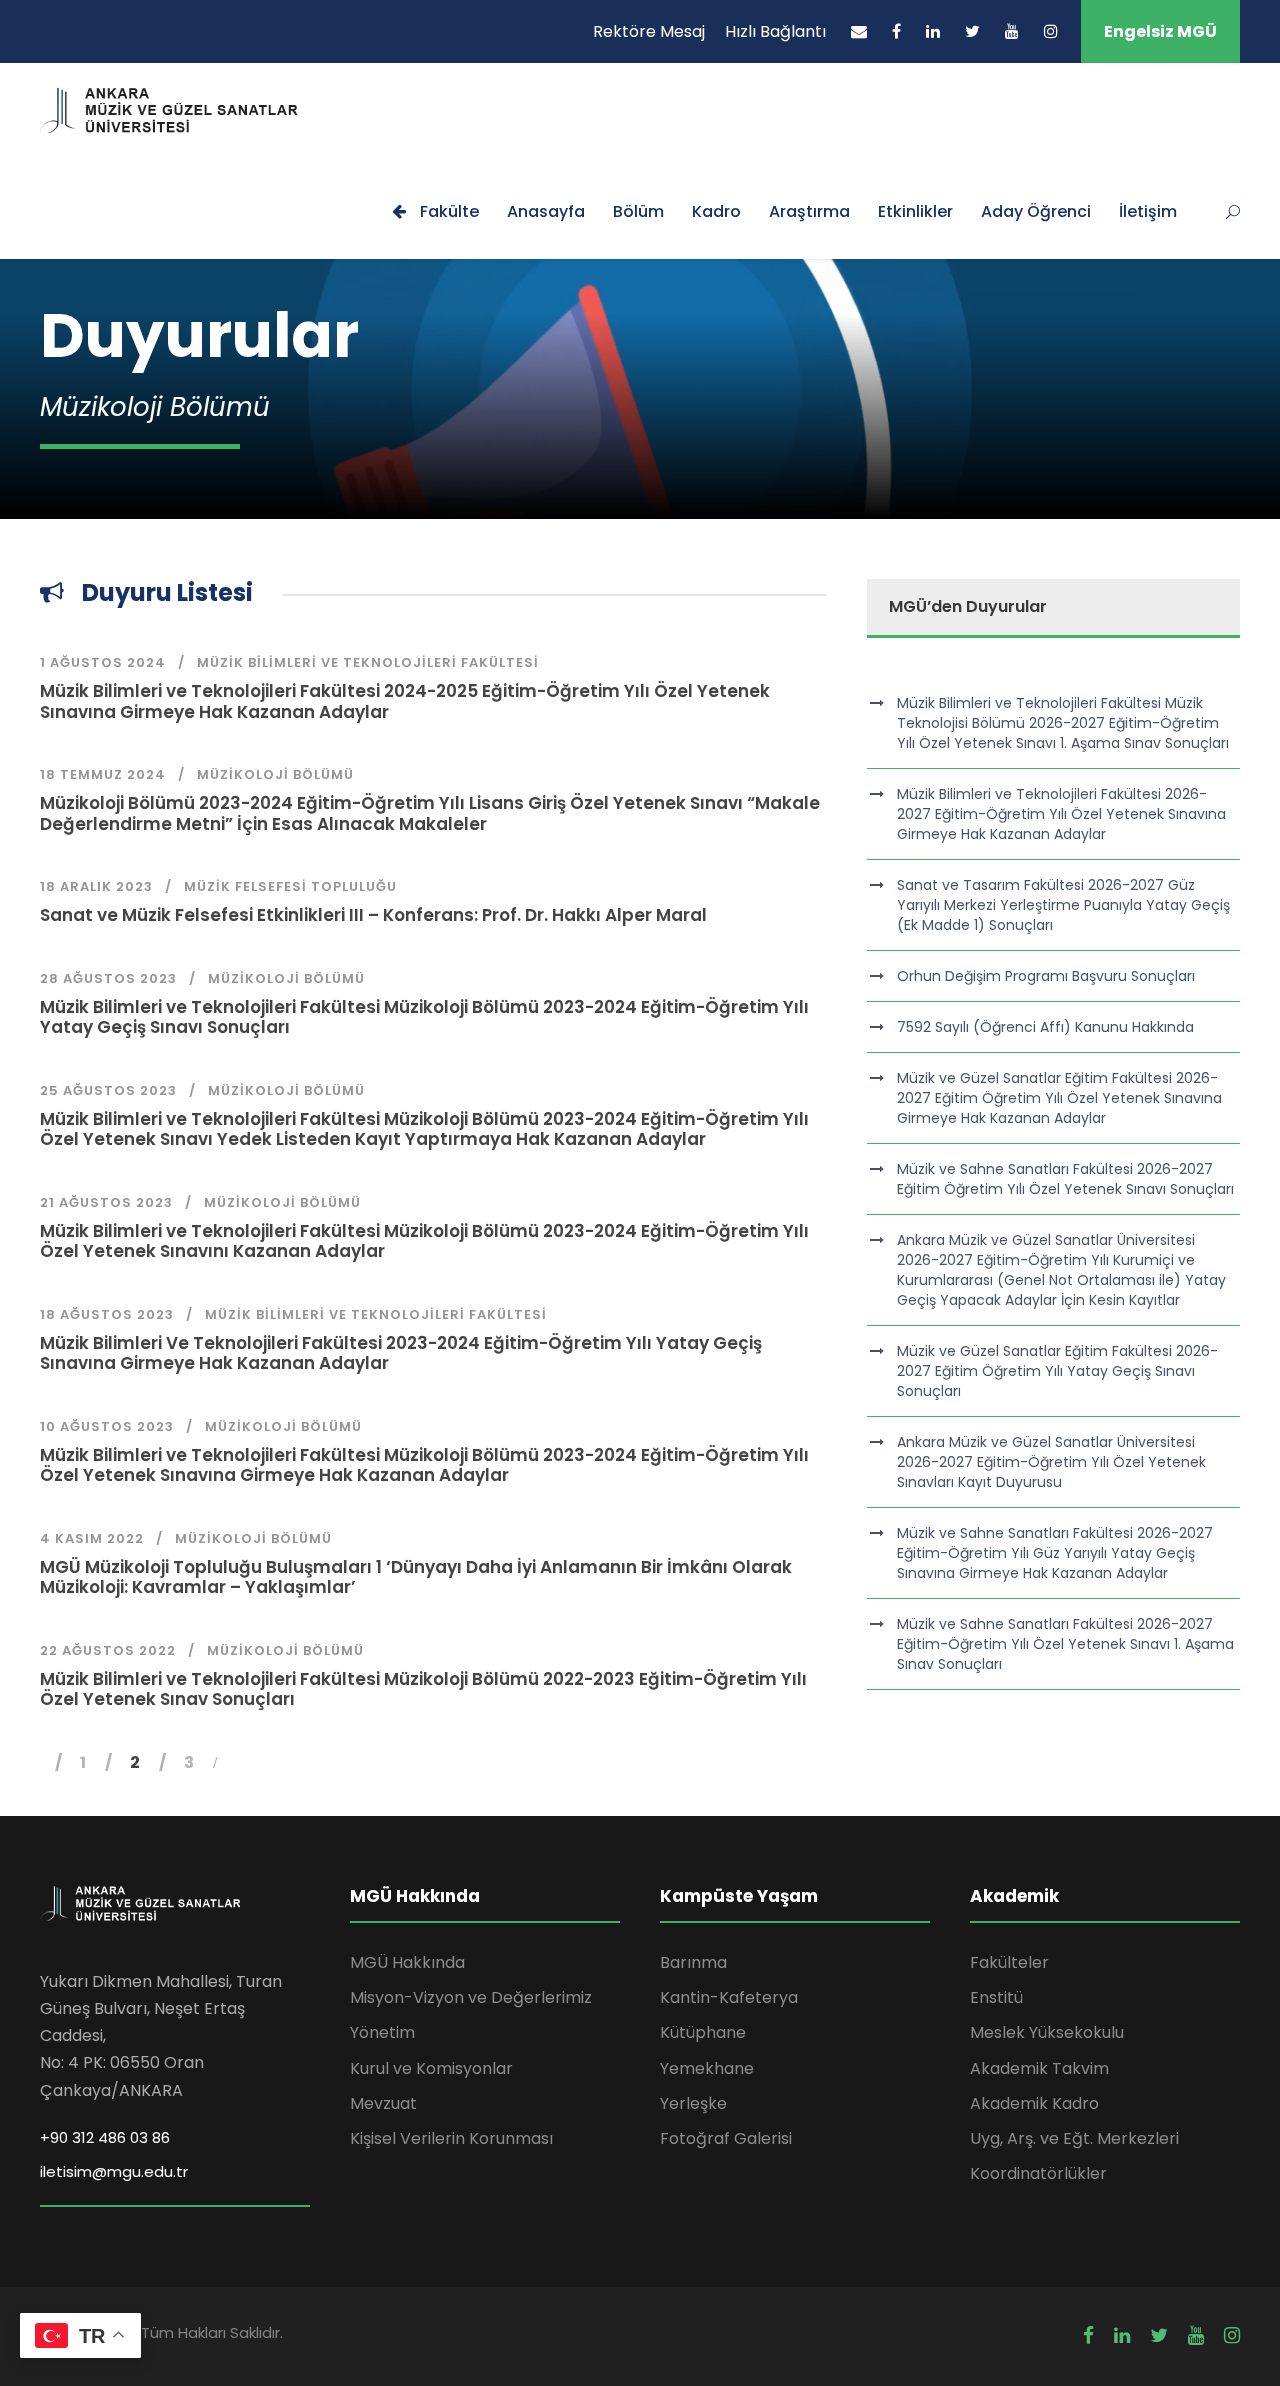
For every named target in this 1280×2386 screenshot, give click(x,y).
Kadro (716, 211)
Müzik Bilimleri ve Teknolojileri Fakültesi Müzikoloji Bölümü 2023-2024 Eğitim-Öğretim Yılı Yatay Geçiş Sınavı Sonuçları (424, 1017)
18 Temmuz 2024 (103, 774)
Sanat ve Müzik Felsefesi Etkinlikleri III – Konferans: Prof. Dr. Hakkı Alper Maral (373, 915)
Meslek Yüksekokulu (1047, 2032)
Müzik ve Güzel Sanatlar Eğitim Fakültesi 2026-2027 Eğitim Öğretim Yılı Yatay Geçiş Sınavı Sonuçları (1057, 1371)
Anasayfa (546, 211)
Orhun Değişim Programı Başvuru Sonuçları (1046, 976)
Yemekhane (707, 2068)
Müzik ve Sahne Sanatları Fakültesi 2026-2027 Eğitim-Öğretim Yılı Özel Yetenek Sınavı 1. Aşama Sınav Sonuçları (1065, 1644)
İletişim (1148, 211)
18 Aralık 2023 (96, 886)
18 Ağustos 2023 (107, 1314)
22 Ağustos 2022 (108, 1650)
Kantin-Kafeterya (729, 1997)
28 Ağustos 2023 (108, 978)
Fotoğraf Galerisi (726, 2138)
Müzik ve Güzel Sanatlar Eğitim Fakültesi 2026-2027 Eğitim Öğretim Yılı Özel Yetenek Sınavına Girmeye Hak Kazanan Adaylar (1059, 1098)
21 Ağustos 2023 (106, 1202)
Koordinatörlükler (1038, 2173)
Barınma (693, 1962)
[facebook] (896, 31)
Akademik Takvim (1039, 2068)
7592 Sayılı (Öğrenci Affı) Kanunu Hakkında (1045, 1027)
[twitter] (972, 31)
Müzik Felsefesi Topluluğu (290, 886)
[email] (859, 31)
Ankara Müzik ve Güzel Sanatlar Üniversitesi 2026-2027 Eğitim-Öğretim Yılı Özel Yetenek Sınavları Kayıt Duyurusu (1051, 1462)
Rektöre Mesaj (649, 31)
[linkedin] (933, 31)
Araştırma (809, 211)
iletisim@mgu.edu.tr (114, 2171)
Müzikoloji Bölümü (275, 774)
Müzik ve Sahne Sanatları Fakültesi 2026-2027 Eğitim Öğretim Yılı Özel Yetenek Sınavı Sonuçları (1065, 1179)
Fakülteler (1009, 1962)
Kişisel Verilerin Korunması (451, 2138)
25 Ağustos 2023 (108, 1090)
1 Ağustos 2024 (103, 662)
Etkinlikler (915, 211)
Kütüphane (703, 2032)
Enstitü (996, 1997)
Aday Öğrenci (1036, 211)
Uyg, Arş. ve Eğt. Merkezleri (1074, 2138)
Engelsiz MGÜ (1160, 31)
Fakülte (447, 211)
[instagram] (1051, 31)
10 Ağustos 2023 (107, 1426)
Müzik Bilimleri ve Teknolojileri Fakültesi (368, 662)
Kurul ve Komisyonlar (431, 2068)
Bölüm (638, 211)
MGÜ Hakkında (407, 1962)
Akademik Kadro (1034, 2103)
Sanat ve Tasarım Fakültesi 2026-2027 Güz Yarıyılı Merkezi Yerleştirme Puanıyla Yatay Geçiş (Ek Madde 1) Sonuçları (1063, 905)
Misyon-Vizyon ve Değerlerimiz (471, 1997)
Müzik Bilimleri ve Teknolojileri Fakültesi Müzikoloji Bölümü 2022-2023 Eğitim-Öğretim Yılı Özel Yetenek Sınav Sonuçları (423, 1689)
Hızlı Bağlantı (775, 31)
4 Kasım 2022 (92, 1538)
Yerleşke (693, 2103)
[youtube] (1012, 31)
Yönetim (382, 2032)
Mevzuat (383, 2103)
